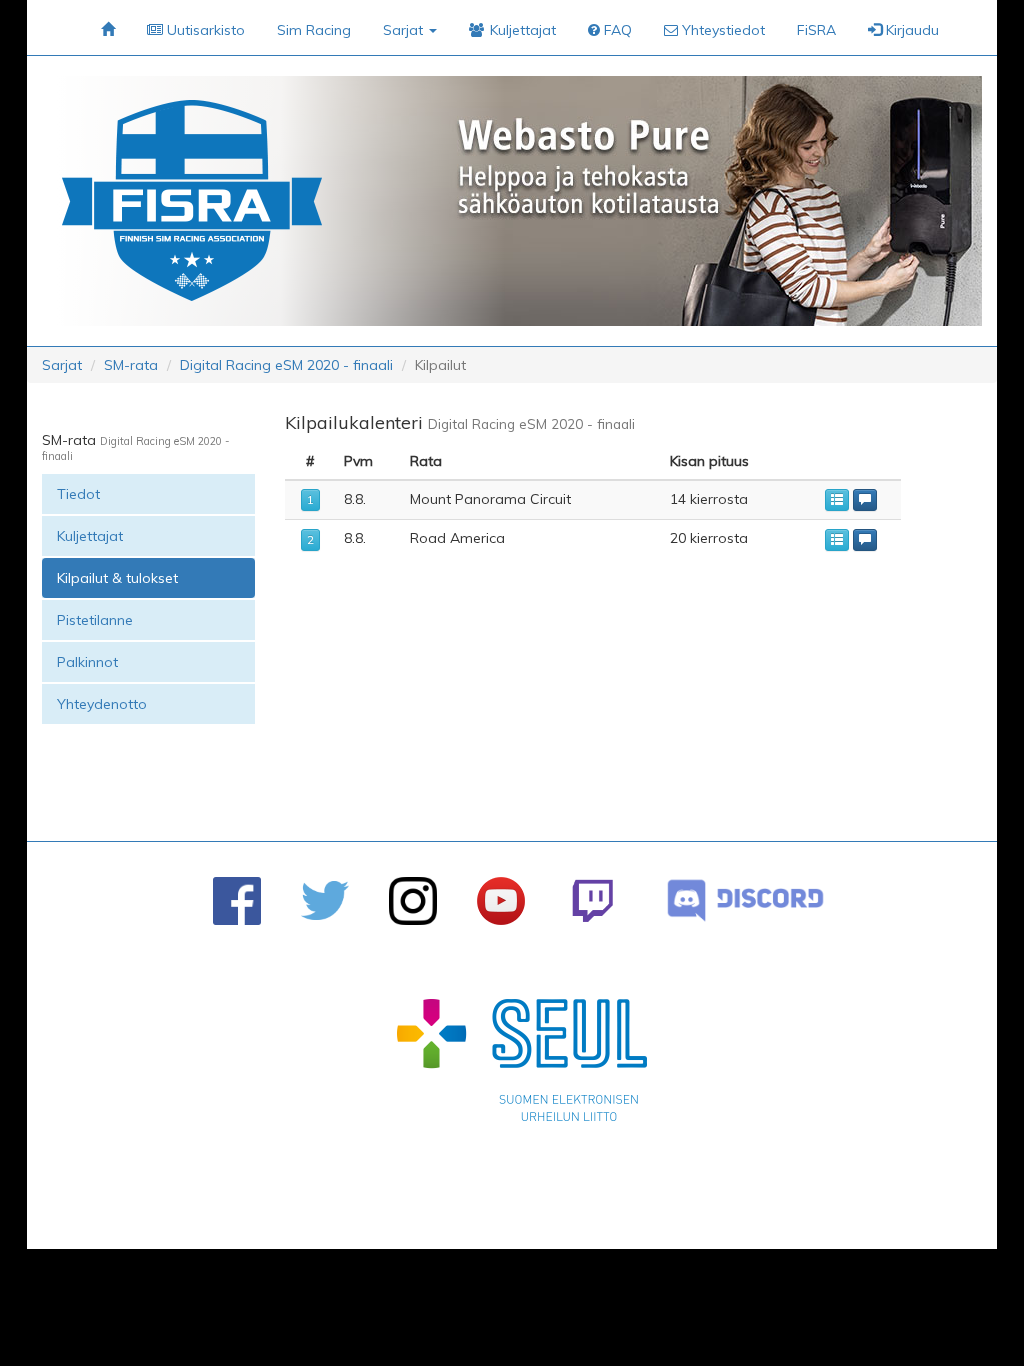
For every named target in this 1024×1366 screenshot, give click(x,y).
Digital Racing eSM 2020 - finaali (286, 365)
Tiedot (78, 494)
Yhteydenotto (102, 704)
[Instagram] (413, 901)
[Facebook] (237, 901)
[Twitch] (592, 900)
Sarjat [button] (405, 30)
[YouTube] (501, 901)
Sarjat (62, 365)
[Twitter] (325, 900)
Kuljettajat (90, 536)
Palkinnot (87, 662)
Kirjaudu (910, 30)
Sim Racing (314, 30)
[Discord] (745, 900)
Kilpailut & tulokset (117, 578)
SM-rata (131, 365)
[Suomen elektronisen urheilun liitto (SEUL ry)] (522, 1065)
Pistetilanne (95, 620)
